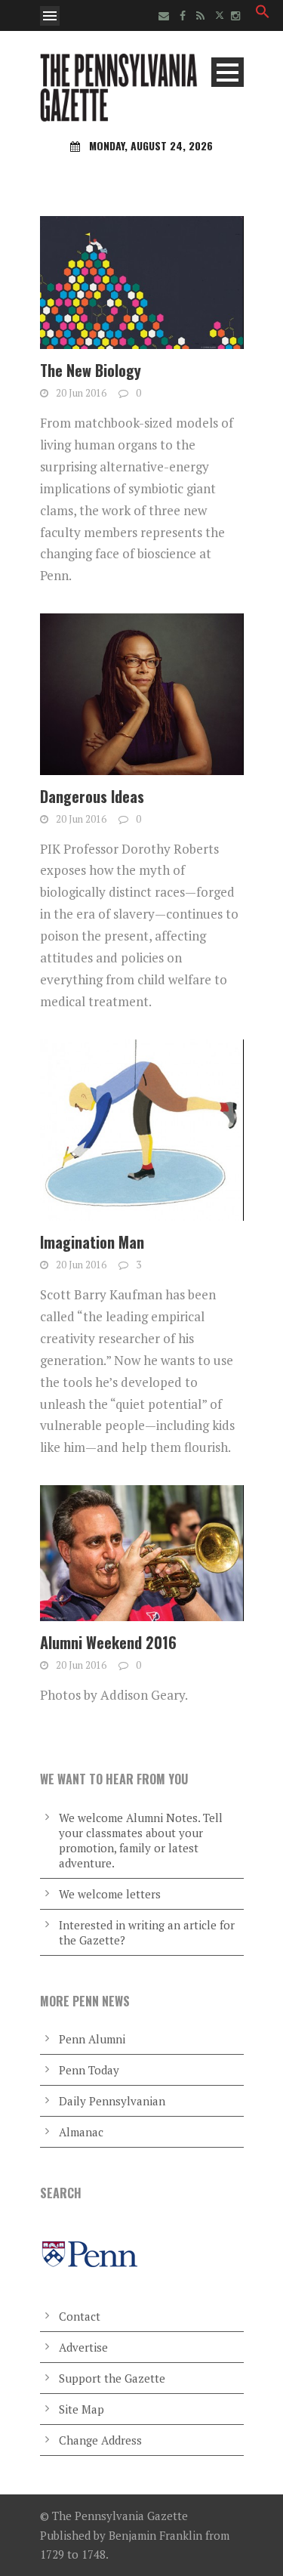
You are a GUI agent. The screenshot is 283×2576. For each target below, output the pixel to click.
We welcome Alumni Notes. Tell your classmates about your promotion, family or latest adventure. (141, 1840)
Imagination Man (92, 1242)
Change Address (100, 2440)
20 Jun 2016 (81, 393)
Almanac (81, 2132)
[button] (263, 14)
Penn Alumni (92, 2039)
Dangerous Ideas (92, 796)
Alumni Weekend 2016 (108, 1642)
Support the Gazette (112, 2378)
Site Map (82, 2409)
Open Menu (50, 16)
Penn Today (89, 2070)
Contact (80, 2316)
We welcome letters (110, 1894)
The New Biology (91, 370)
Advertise (83, 2347)
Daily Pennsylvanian (112, 2101)
